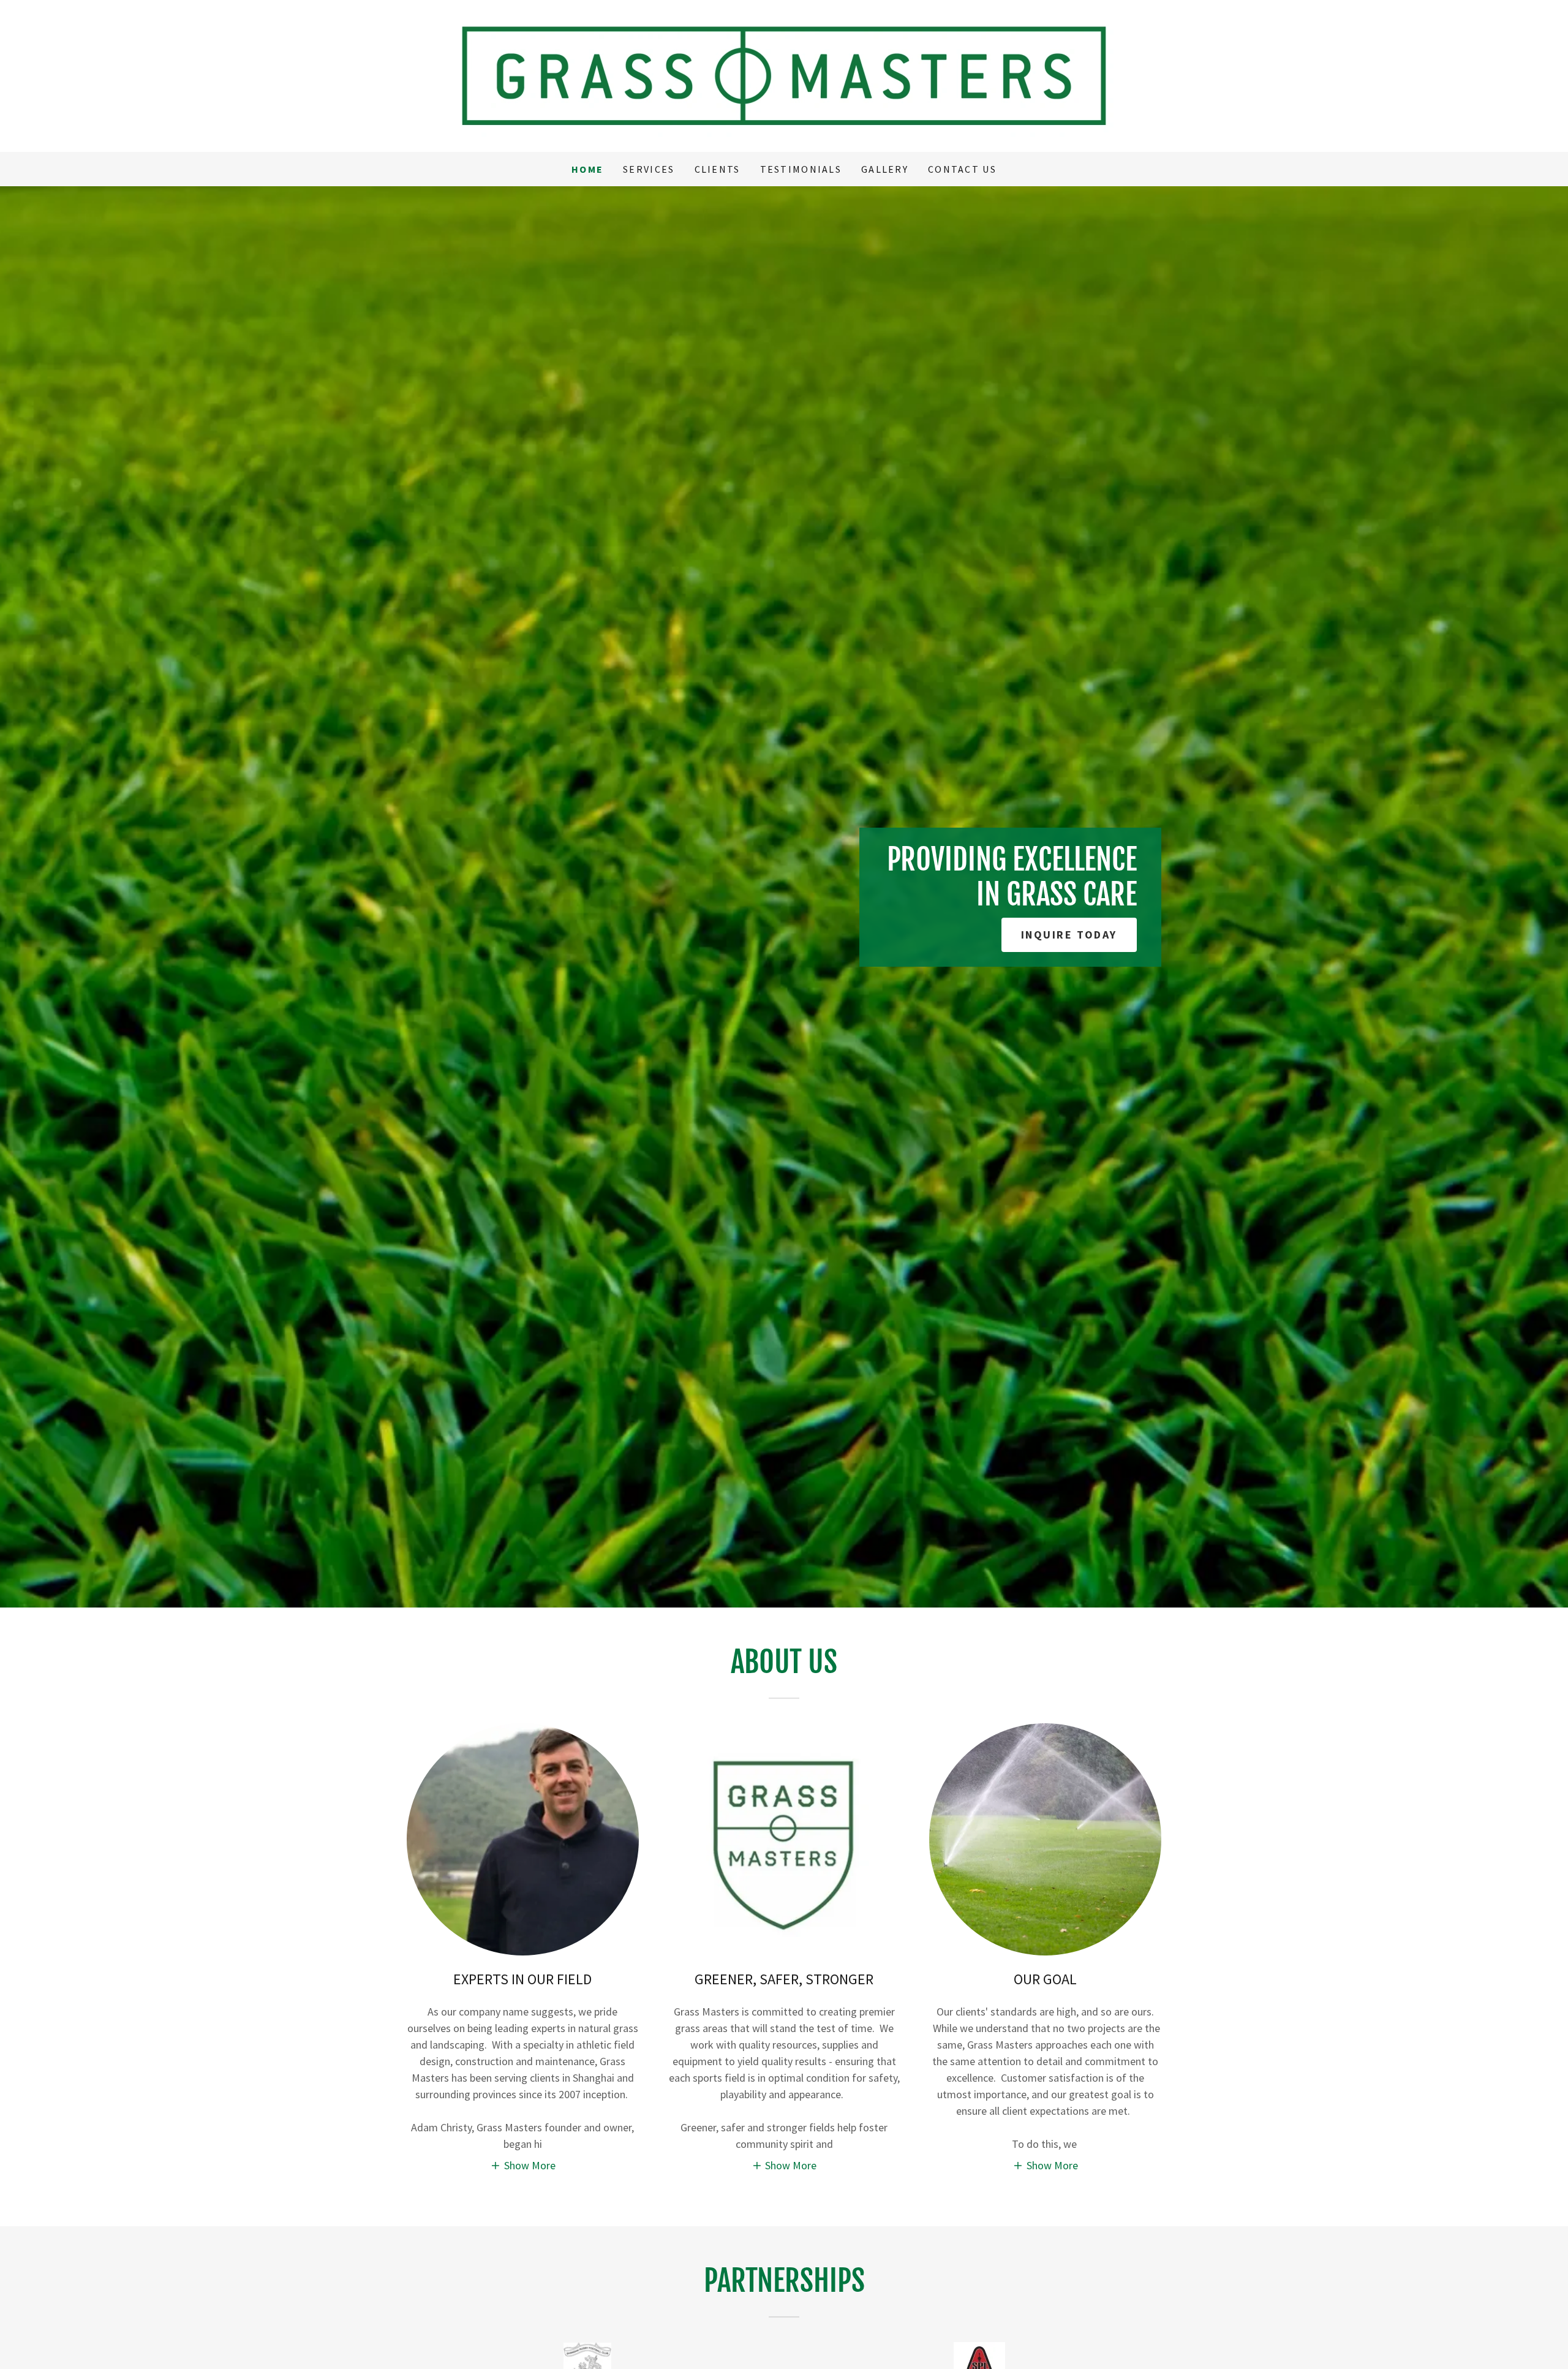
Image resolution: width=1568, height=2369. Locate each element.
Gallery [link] (885, 169)
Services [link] (649, 169)
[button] (523, 2165)
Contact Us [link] (962, 169)
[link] (784, 74)
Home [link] (587, 169)
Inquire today (1069, 935)
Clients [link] (718, 169)
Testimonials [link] (801, 169)
